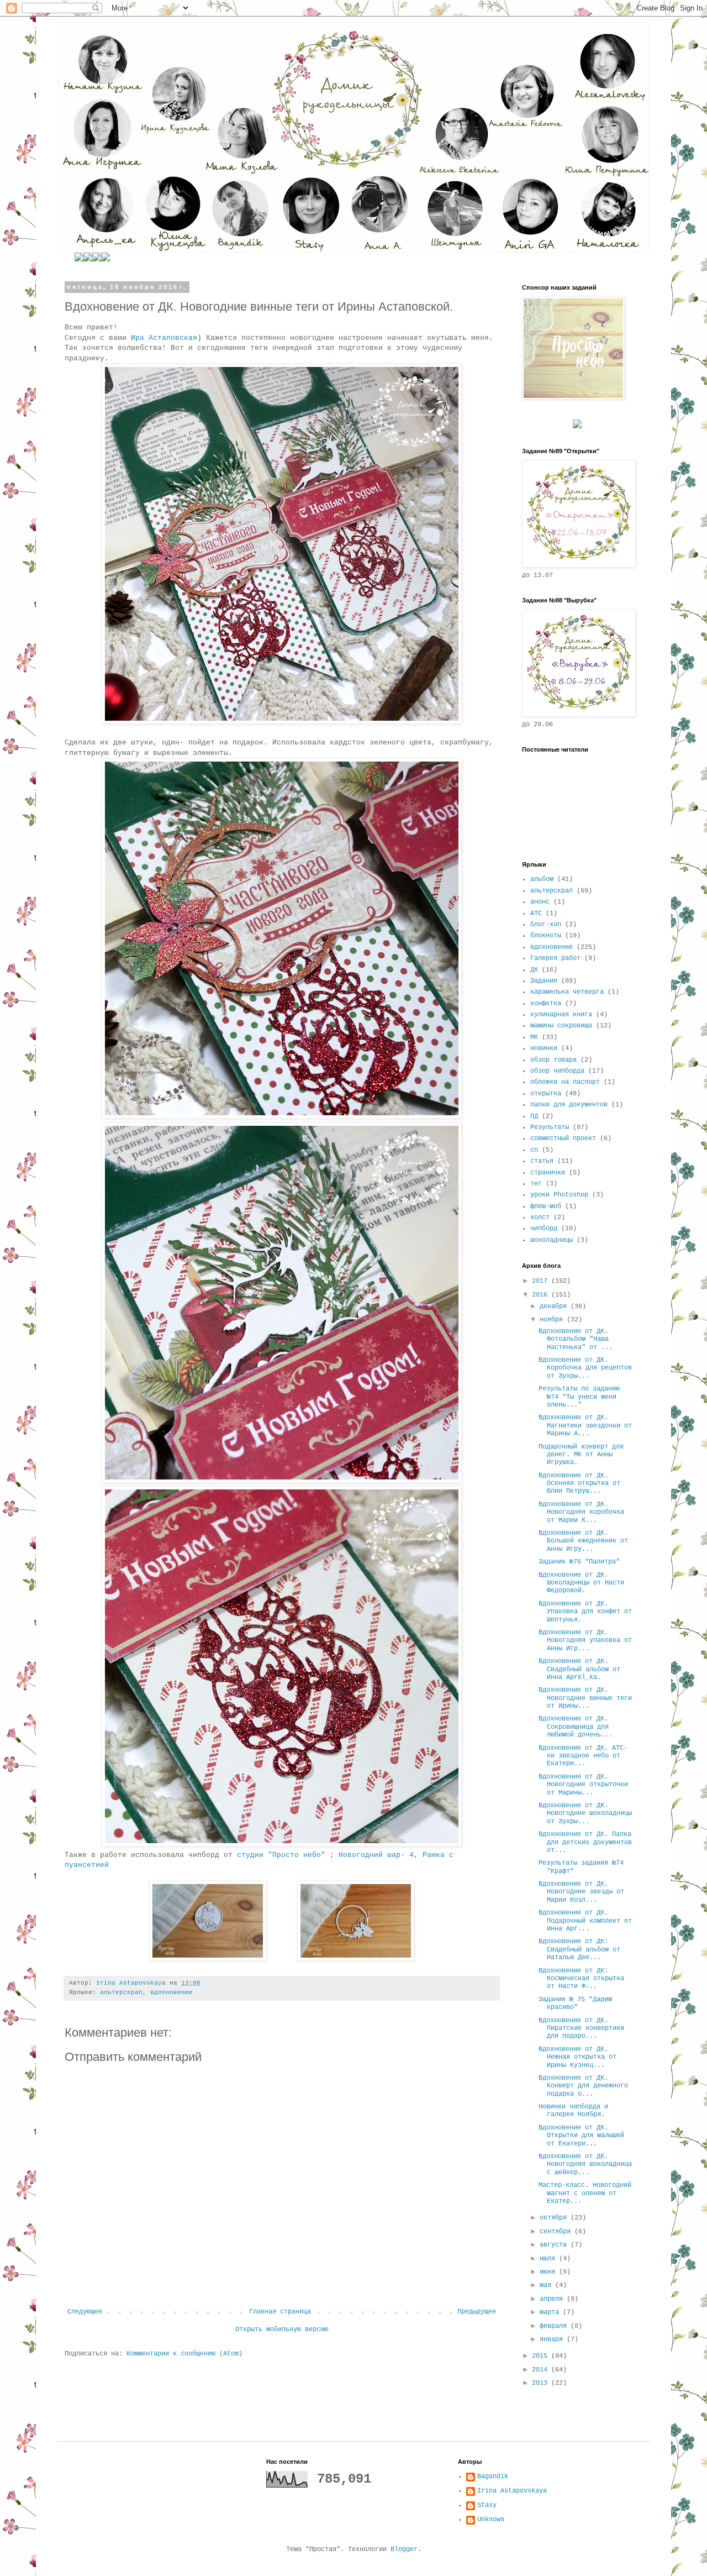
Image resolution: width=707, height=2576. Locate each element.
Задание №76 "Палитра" (579, 1562)
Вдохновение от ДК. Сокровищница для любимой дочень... (576, 1727)
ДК (534, 970)
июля (549, 2259)
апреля (553, 2299)
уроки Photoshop (559, 1195)
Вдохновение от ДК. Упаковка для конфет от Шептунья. (585, 1612)
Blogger (404, 2549)
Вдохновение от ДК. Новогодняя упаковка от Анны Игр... (585, 1641)
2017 (542, 1281)
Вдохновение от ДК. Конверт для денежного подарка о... (583, 2086)
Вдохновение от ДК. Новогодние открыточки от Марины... (583, 1785)
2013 (542, 2383)
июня (549, 2272)
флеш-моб (546, 1206)
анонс (540, 902)
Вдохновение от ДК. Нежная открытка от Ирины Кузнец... (577, 2057)
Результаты (550, 1127)
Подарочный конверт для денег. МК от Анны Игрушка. (581, 1455)
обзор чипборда (557, 1071)
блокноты (546, 936)
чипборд (544, 1229)
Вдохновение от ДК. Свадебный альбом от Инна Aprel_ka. (579, 1669)
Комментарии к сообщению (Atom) (184, 2354)
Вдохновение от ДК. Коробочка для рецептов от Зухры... (585, 1368)
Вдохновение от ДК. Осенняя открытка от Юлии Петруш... (579, 1484)
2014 (542, 2370)
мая (547, 2285)
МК (534, 1037)
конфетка (546, 1004)
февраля (555, 2326)
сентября (557, 2232)
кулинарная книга (561, 1015)
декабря (555, 1307)
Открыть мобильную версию (282, 2330)
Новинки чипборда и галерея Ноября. (573, 2111)
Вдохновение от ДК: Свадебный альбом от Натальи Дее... (579, 1950)
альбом (542, 879)
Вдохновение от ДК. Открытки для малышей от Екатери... (581, 2136)
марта (551, 2312)
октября (555, 2218)
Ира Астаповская (164, 338)
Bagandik (493, 2477)
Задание (544, 981)
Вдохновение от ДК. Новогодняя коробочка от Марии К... (581, 1512)
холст (540, 1218)
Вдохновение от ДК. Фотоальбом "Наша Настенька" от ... (576, 1339)
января (553, 2339)
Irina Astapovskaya (512, 2491)
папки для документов (569, 1105)
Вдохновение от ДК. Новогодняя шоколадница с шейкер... (585, 2165)
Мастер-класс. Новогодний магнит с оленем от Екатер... (585, 2193)
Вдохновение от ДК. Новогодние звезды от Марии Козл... (581, 1892)
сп (534, 1150)
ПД (534, 1116)
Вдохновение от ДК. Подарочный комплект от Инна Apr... (585, 1921)
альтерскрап (121, 1992)
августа (555, 2245)
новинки (544, 1048)
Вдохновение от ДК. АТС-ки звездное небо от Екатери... (583, 1756)
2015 (542, 2356)
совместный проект (563, 1139)
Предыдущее (477, 2312)
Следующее (85, 2312)
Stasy (487, 2505)
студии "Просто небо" (281, 1855)
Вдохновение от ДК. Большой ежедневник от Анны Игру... (583, 1541)
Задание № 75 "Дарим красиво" (575, 2003)
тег (536, 1184)
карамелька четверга (567, 992)
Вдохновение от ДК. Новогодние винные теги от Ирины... (585, 1698)
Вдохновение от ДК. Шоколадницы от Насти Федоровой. (581, 1583)
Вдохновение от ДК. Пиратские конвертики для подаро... (581, 2029)
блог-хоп (546, 925)
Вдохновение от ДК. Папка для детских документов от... (585, 1842)
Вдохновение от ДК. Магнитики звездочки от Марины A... (585, 1426)
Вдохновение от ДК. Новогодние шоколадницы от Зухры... (585, 1814)
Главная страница (280, 2312)
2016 (542, 1295)
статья (542, 1161)
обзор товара (553, 1060)
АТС (536, 914)
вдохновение (172, 1992)
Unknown (491, 2520)
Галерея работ (555, 958)
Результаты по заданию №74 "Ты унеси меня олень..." (579, 1397)
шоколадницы (552, 1240)
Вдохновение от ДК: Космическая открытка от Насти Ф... (581, 1979)
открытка (546, 1094)
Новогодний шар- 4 (376, 1855)
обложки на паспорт (565, 1082)
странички (548, 1173)
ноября (553, 1320)
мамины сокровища (561, 1026)
